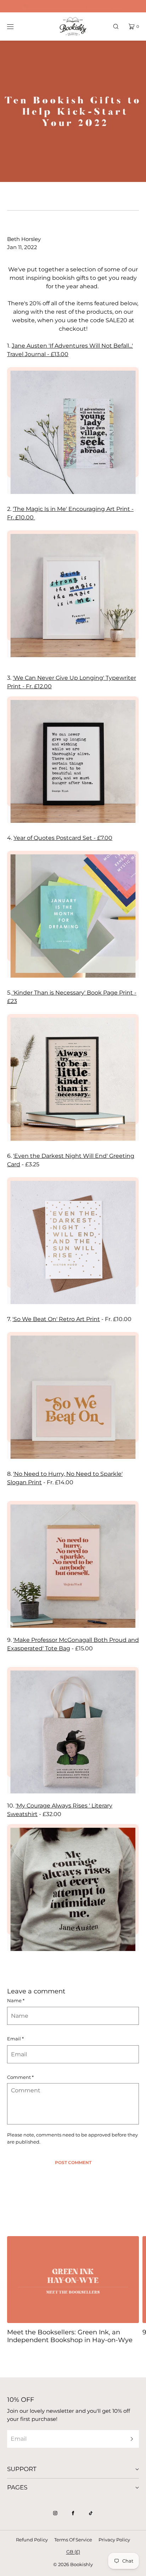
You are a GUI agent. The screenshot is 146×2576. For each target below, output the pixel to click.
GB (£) (73, 2552)
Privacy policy (114, 2540)
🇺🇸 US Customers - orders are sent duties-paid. (73, 6)
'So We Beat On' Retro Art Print (56, 1319)
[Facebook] (73, 2513)
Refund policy (32, 2540)
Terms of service (73, 2540)
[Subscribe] (130, 2439)
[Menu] (16, 26)
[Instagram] (55, 2513)
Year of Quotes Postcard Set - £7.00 (63, 838)
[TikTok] (91, 2513)
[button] (116, 26)
